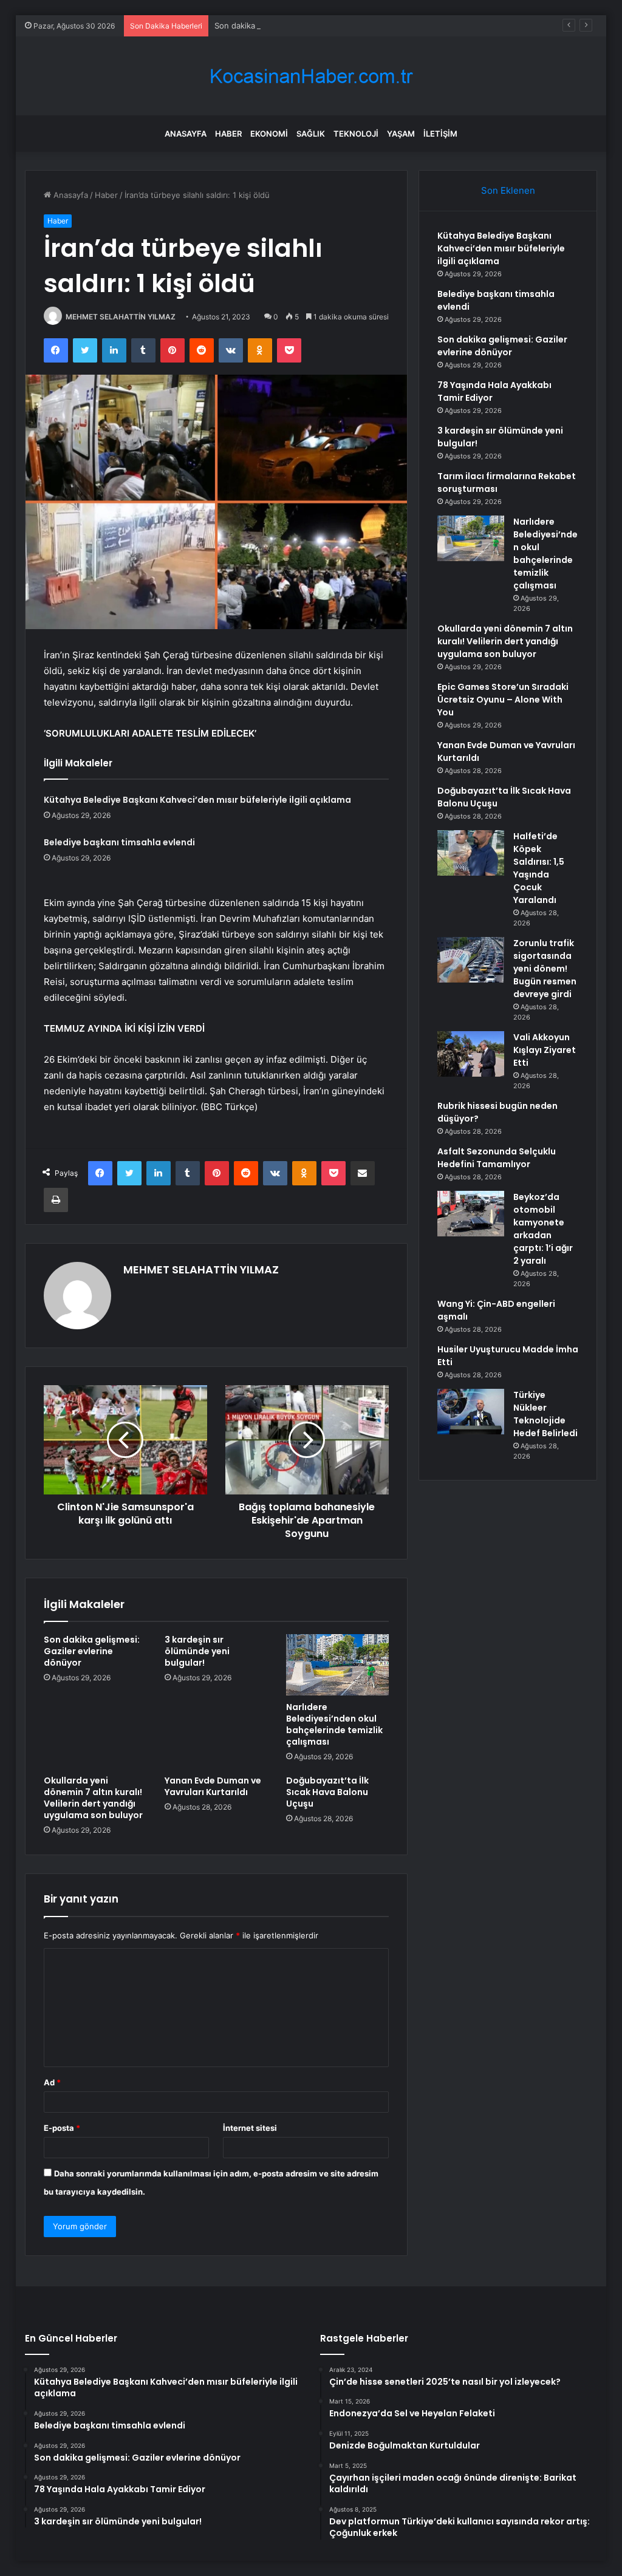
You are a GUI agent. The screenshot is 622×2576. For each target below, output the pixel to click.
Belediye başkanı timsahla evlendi (119, 842)
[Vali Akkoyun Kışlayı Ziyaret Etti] (471, 1054)
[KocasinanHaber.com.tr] (311, 76)
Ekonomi (269, 134)
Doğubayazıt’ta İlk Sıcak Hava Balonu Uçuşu (327, 1792)
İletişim (440, 134)
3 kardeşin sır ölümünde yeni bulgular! (197, 1651)
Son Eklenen (508, 190)
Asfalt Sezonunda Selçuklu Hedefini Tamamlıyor (497, 1158)
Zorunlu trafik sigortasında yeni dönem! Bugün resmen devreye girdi (545, 969)
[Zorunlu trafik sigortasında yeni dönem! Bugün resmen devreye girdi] (471, 960)
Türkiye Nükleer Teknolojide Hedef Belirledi (545, 1414)
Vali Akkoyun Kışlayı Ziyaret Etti (545, 1050)
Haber (228, 134)
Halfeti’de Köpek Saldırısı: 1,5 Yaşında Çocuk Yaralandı (539, 868)
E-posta (62, 2128)
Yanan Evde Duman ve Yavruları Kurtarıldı (213, 1786)
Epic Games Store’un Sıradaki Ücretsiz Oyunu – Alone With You (503, 700)
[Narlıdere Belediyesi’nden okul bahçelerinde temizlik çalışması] (338, 1665)
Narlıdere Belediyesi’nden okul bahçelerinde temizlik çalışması (334, 1724)
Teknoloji (356, 134)
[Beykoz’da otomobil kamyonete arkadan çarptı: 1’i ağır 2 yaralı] (471, 1214)
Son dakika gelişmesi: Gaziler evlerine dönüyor (302, 26)
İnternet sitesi (250, 2128)
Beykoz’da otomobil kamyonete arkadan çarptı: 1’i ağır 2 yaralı (543, 1229)
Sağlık (311, 134)
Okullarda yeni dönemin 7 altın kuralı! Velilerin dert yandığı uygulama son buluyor (93, 1798)
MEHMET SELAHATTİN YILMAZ (121, 317)
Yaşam (401, 134)
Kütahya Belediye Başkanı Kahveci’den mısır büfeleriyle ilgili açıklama (197, 800)
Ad (52, 2082)
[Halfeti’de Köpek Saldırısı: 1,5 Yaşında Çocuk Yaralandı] (471, 853)
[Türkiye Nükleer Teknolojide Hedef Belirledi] (471, 1412)
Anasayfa (186, 134)
